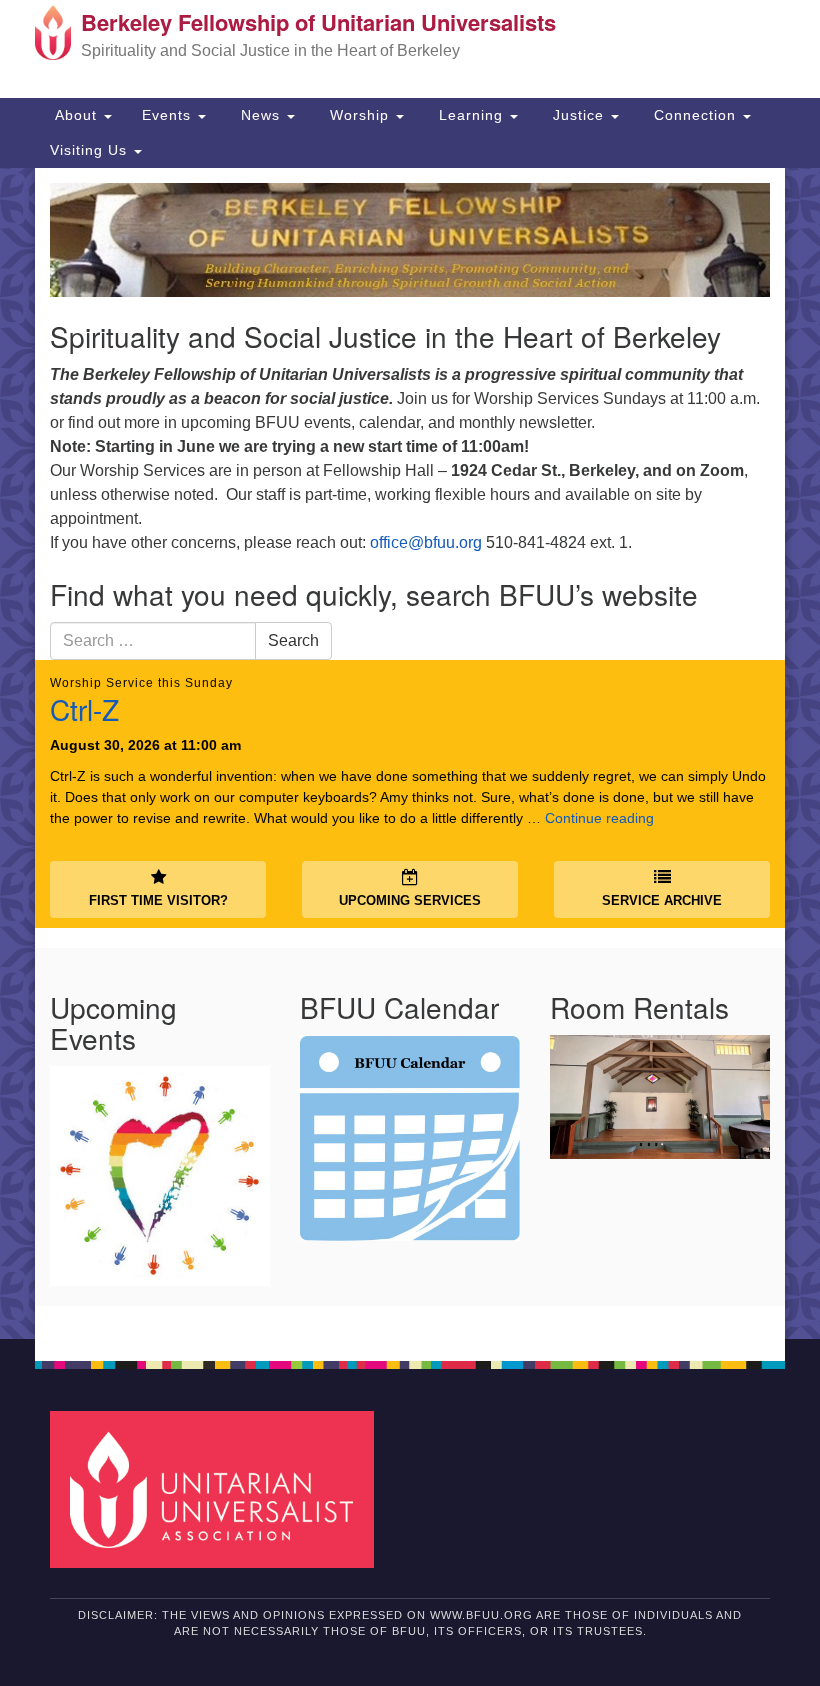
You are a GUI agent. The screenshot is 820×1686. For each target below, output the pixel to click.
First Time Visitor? (158, 900)
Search (293, 640)
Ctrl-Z (84, 709)
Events (169, 115)
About (76, 115)
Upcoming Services (410, 900)
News (260, 115)
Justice (578, 115)
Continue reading (599, 818)
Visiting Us (91, 150)
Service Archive (662, 900)
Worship (359, 115)
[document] (410, 753)
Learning (471, 115)
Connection (695, 115)
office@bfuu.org (426, 542)
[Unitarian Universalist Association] (219, 1488)
